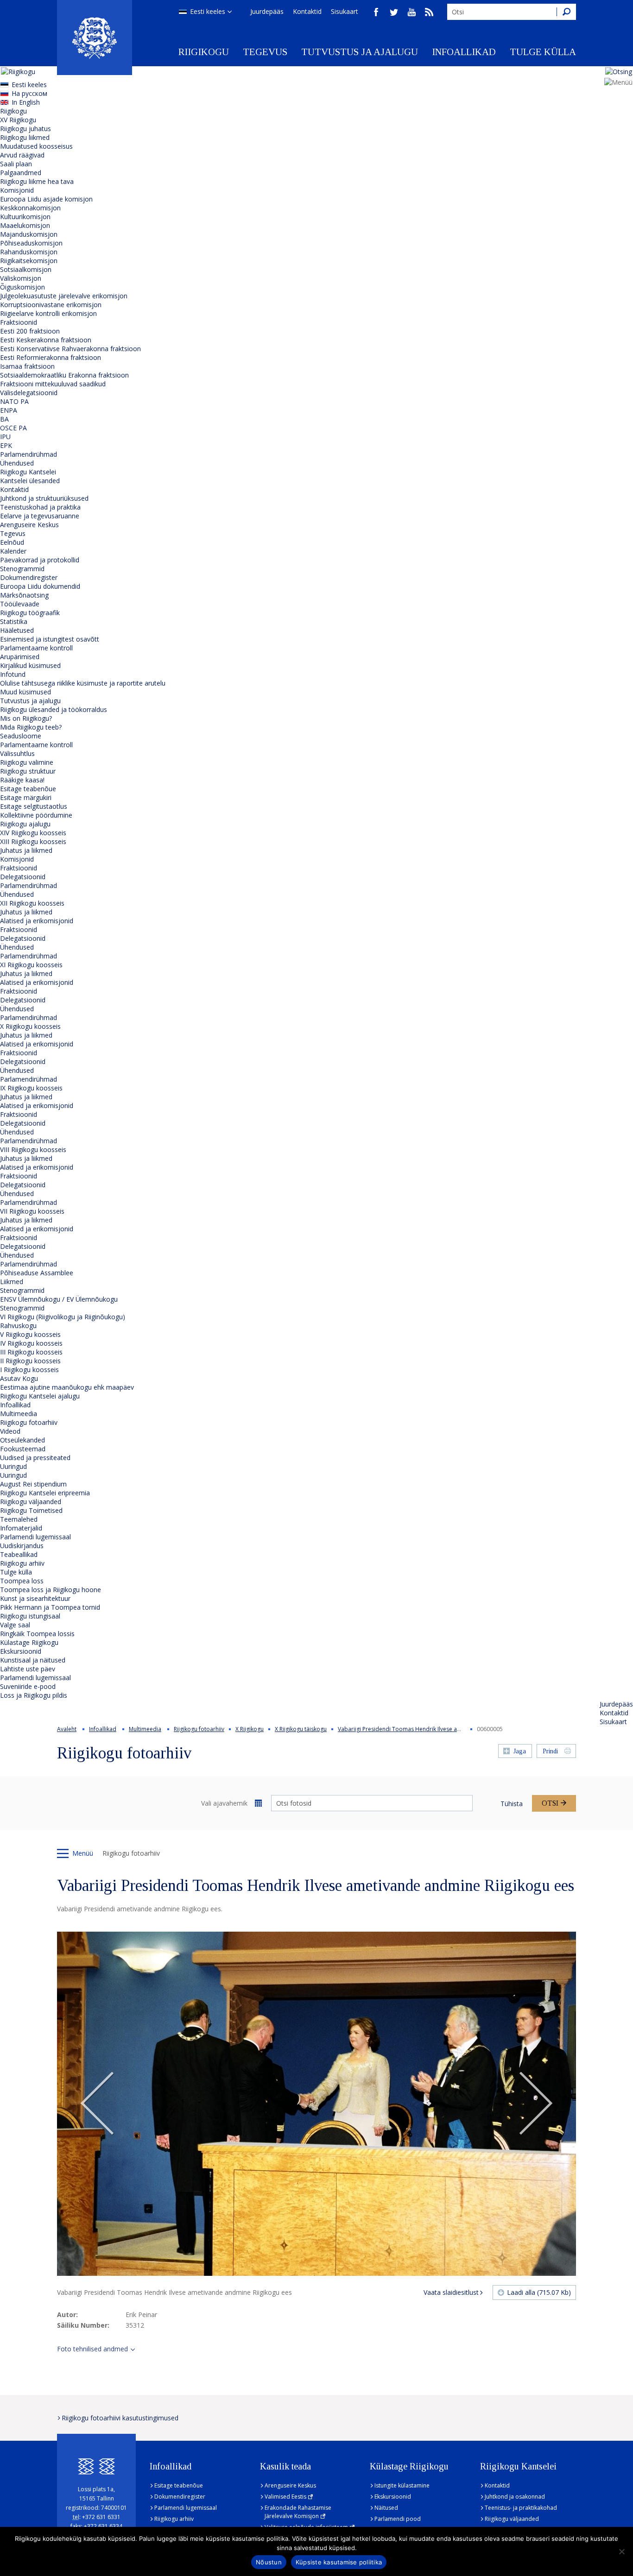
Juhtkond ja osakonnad (515, 2497)
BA (4, 419)
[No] (621, 2551)
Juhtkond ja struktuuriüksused (44, 498)
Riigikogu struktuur (28, 771)
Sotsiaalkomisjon (26, 269)
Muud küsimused (25, 692)
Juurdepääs (267, 11)
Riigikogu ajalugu (25, 824)
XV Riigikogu (18, 120)
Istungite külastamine (402, 2485)
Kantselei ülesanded (30, 481)
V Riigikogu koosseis (30, 1334)
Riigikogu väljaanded (31, 1502)
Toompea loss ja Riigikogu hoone (51, 1590)
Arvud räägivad (22, 155)
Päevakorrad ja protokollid (40, 560)
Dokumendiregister (29, 577)
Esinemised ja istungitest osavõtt (50, 639)
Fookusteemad (23, 1449)
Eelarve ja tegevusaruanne (40, 516)
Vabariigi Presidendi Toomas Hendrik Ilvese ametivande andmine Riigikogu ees (441, 1729)
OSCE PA (13, 428)
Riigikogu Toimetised (31, 1510)
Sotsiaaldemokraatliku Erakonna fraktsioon (64, 375)
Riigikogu (204, 52)
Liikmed (12, 1282)
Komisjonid (17, 190)
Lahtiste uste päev (28, 1669)
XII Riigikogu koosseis (32, 903)
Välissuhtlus (17, 753)
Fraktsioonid (19, 322)
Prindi (550, 1751)
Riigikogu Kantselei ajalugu (40, 1396)
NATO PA (14, 401)
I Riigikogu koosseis (29, 1370)
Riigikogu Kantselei (28, 472)
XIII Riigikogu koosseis (33, 841)
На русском (29, 93)
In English (26, 102)
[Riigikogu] (95, 38)
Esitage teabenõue (28, 789)
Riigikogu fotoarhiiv (29, 1422)
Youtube (411, 12)
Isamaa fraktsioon (27, 366)
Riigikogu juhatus (25, 129)
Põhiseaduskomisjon (31, 243)
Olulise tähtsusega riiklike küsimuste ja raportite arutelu (83, 683)
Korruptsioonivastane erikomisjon (51, 305)
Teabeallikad (19, 1554)
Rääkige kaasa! (22, 780)
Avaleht (67, 1729)
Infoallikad (464, 52)
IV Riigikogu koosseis (31, 1343)
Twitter (394, 12)
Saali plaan (16, 164)
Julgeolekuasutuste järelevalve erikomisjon (64, 296)
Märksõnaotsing (24, 595)
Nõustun (269, 2562)
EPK (6, 445)
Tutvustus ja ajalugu (360, 52)
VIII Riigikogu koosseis (33, 1149)
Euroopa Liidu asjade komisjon (46, 199)
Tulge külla (543, 52)
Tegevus (265, 52)
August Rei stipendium (33, 1484)
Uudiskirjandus (22, 1546)
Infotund (13, 674)
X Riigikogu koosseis (30, 1026)
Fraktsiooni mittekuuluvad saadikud (53, 384)
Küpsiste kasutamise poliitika (339, 2562)
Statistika (14, 621)
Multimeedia (19, 1414)
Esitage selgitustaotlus (34, 806)
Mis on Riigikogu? (26, 718)
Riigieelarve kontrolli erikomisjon (48, 313)
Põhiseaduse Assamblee (37, 1273)
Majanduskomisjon (29, 234)
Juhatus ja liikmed (26, 850)
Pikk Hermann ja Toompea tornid (50, 1607)
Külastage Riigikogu (29, 1642)
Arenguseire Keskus (29, 525)
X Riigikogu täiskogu (301, 1729)
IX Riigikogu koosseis (31, 1088)
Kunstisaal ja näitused (33, 1660)
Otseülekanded (22, 1440)
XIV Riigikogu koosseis (33, 833)
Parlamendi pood (398, 2519)
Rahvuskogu (18, 1326)
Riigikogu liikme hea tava (37, 181)
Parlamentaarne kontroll (36, 648)
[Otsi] (566, 12)
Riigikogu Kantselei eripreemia (45, 1493)
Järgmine (536, 2104)
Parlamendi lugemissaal (35, 1537)
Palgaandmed (21, 173)
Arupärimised (20, 657)
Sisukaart (345, 11)
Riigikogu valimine (27, 762)
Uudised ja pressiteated (35, 1458)
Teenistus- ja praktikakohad (521, 2508)
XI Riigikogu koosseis (31, 965)
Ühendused (17, 463)
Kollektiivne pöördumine (36, 815)
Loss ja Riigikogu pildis (34, 1695)
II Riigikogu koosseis (30, 1361)
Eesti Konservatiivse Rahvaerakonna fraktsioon (70, 349)
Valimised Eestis (285, 2497)
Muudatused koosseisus (36, 146)
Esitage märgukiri (26, 797)
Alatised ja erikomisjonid (37, 921)
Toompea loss (22, 1581)
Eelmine (97, 2104)
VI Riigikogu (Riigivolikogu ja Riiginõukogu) (63, 1317)
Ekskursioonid (21, 1651)
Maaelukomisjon (25, 225)
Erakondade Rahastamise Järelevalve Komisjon (298, 2512)
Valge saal (15, 1625)
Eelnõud (12, 542)
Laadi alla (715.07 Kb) (539, 2292)
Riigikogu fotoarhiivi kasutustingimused (120, 2418)
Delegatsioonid (23, 877)
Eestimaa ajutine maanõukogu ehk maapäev (67, 1387)
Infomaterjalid (21, 1528)
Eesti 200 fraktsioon (30, 331)
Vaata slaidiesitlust (451, 2292)
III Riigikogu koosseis (31, 1352)
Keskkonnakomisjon (30, 208)
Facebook (376, 12)
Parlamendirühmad (28, 454)
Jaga (520, 1751)
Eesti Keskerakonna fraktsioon (46, 340)
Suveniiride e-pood (28, 1686)
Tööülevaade (20, 604)
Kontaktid (307, 11)
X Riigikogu (250, 1729)
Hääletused (17, 630)
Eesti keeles (208, 11)
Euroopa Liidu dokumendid (40, 586)
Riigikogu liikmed (25, 137)
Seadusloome (21, 736)
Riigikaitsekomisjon (29, 261)
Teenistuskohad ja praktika (40, 507)
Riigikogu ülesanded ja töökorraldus (54, 709)
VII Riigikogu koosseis (32, 1211)
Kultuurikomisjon (25, 217)
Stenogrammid (22, 569)
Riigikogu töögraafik (30, 613)
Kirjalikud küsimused (30, 665)
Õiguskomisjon (22, 287)
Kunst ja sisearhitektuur (35, 1598)
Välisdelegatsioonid (29, 393)
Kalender (13, 551)
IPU (5, 437)
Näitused (386, 2508)
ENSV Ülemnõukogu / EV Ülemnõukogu (59, 1299)
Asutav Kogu (19, 1378)
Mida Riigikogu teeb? (31, 727)
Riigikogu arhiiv (22, 1563)
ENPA (9, 410)
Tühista (512, 1804)
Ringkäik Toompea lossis (37, 1634)
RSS (429, 12)
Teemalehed (19, 1519)
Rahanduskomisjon (29, 252)
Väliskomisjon (21, 278)
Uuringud (13, 1466)
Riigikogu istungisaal (30, 1616)
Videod (10, 1431)
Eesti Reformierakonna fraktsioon (51, 357)
